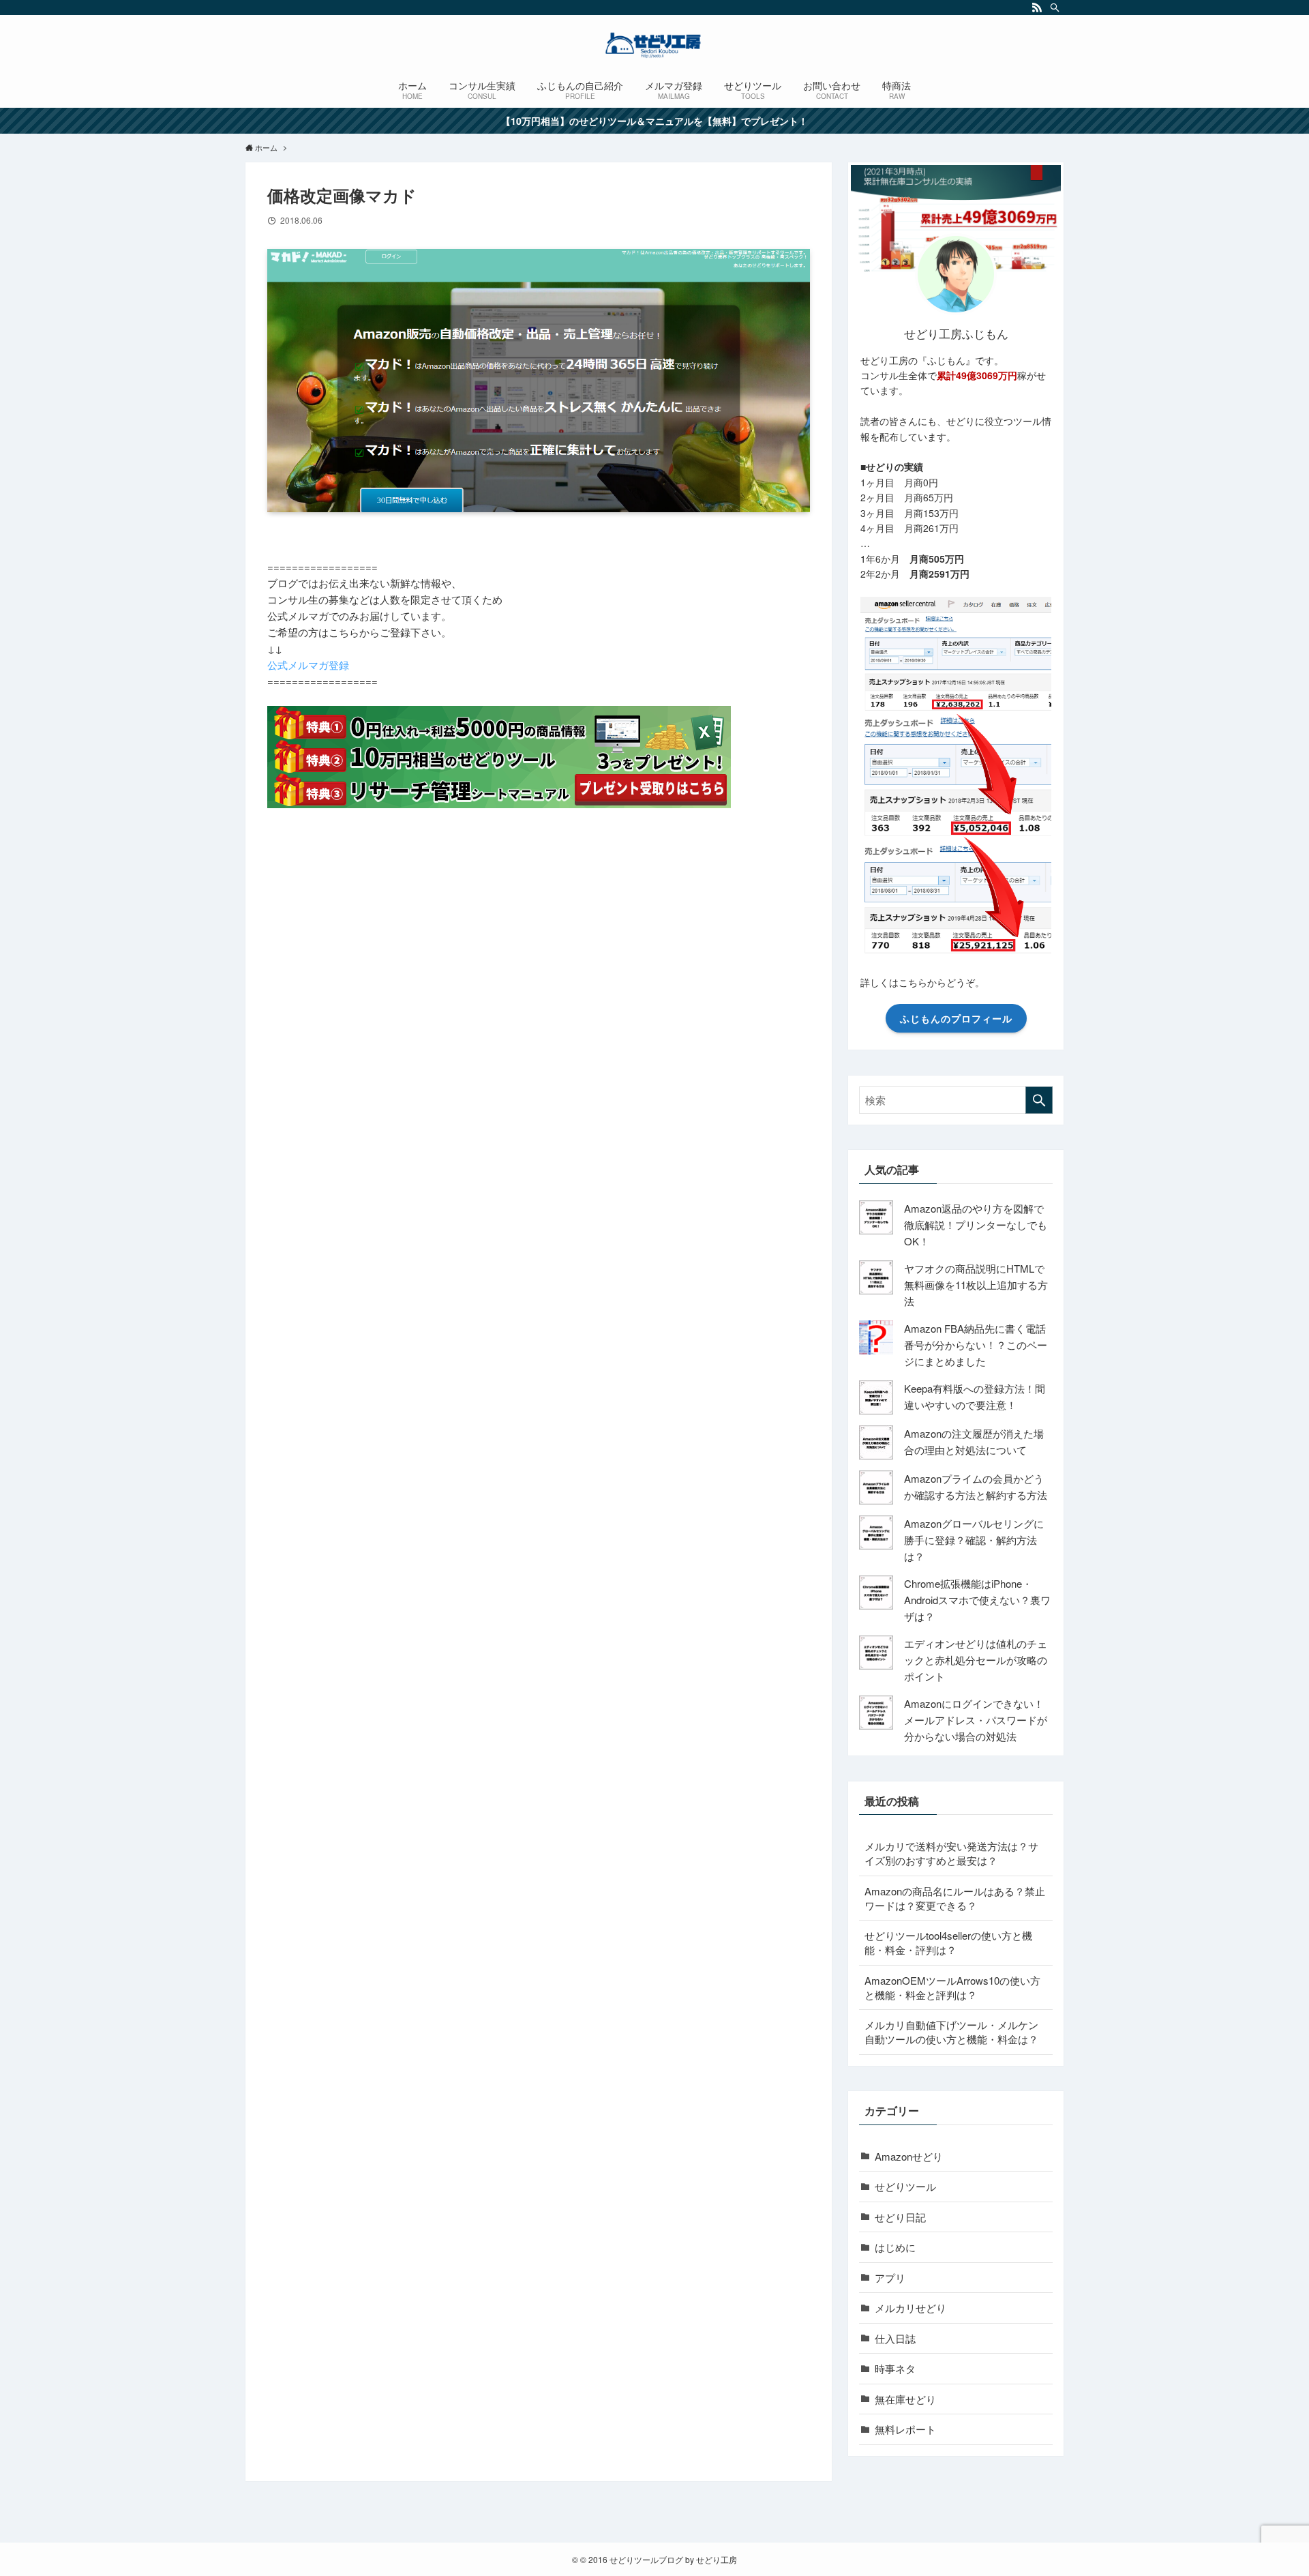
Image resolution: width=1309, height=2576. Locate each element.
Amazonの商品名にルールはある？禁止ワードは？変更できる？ (955, 1898)
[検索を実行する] (1039, 1100)
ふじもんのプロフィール (956, 1018)
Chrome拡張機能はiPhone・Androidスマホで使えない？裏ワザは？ (977, 1600)
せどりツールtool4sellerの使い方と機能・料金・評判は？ (948, 1942)
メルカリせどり (911, 2308)
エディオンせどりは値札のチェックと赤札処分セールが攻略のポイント (976, 1660)
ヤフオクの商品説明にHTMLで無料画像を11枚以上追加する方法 (976, 1285)
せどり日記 (900, 2217)
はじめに (895, 2247)
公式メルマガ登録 (308, 665)
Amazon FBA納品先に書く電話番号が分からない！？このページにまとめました (976, 1345)
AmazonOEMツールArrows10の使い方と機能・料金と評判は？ (952, 1987)
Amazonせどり (909, 2156)
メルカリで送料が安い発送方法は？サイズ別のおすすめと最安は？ (951, 1853)
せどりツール (905, 2186)
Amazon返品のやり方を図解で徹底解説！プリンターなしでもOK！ (976, 1225)
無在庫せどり (905, 2399)
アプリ (890, 2278)
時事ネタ (895, 2368)
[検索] (1055, 8)
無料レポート (905, 2429)
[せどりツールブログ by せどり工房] (654, 45)
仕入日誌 (895, 2338)
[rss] (1037, 8)
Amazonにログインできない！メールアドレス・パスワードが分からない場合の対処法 (976, 1720)
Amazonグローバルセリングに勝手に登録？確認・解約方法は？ (974, 1540)
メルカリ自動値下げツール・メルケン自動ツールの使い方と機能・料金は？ (951, 2032)
